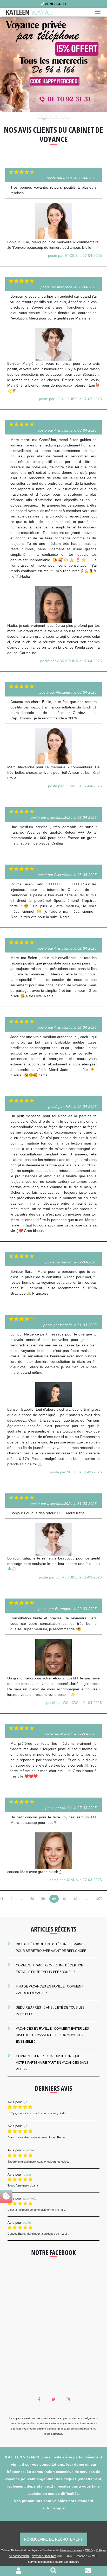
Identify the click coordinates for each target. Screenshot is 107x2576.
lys (25, 2102)
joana (27, 2174)
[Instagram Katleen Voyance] (68, 2400)
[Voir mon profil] (19, 2571)
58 (32, 1899)
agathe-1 (29, 2150)
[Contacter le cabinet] (88, 2571)
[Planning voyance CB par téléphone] (53, 64)
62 (76, 1899)
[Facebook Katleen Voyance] (39, 2400)
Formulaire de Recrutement (53, 2539)
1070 (99, 1899)
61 (65, 1899)
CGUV (89, 2550)
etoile (27, 2223)
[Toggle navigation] (99, 12)
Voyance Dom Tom (44, 2556)
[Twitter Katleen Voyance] (54, 2400)
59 (43, 1899)
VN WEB (93, 2556)
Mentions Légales (71, 2550)
